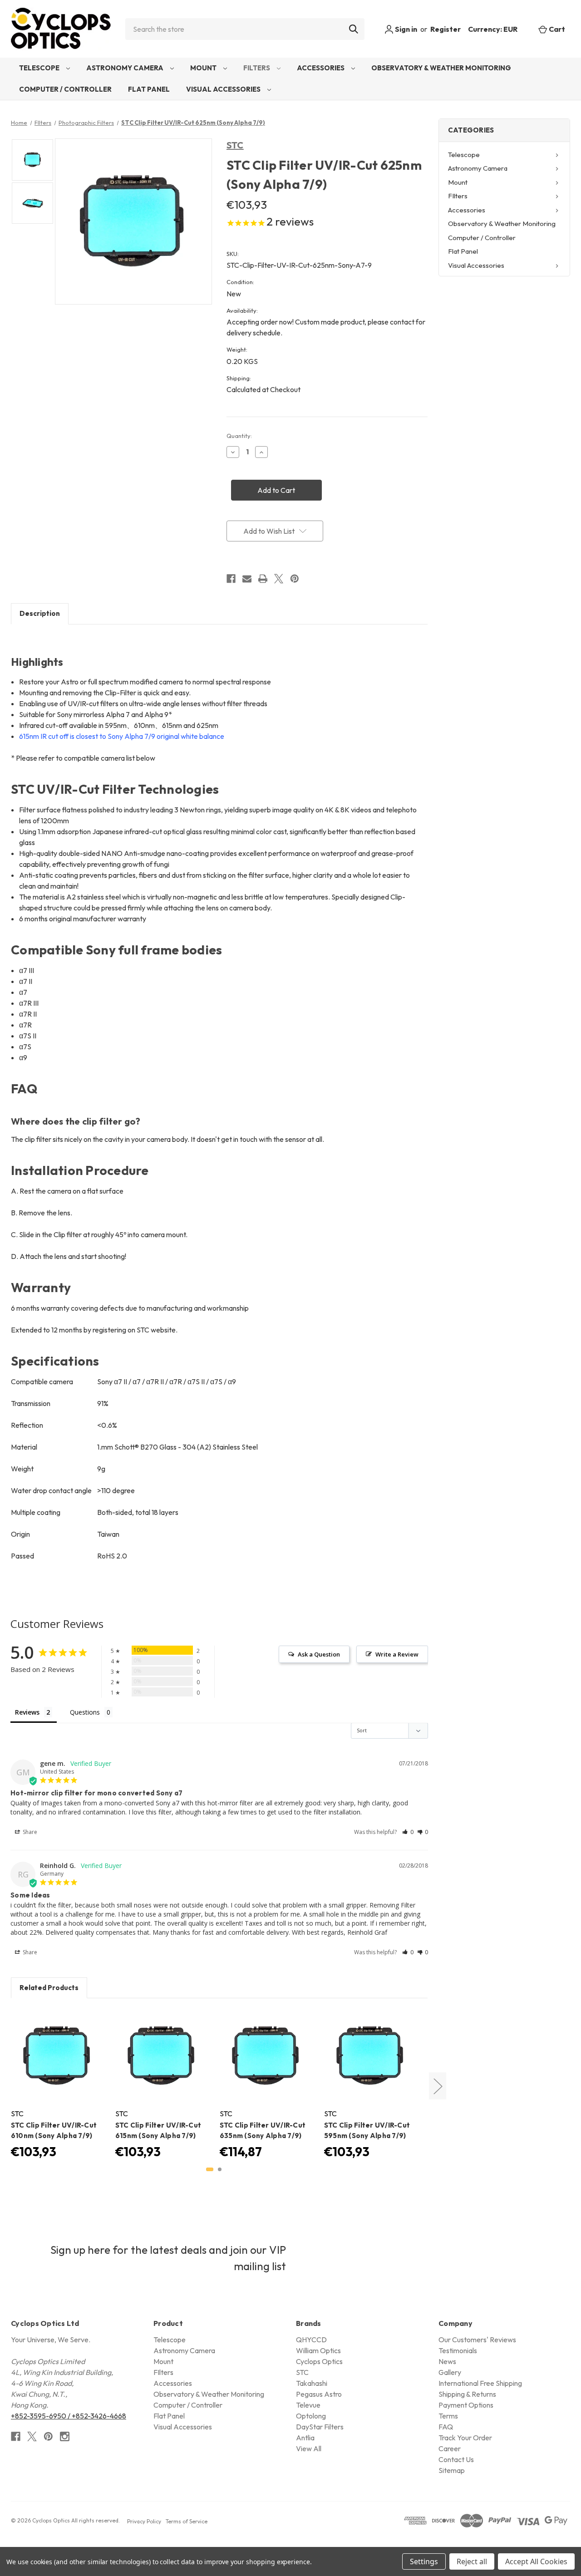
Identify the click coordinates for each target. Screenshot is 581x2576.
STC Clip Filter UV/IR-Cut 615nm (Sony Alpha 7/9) (158, 2130)
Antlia (305, 2438)
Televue (308, 2405)
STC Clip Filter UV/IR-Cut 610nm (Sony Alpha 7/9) (54, 2130)
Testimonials (458, 2350)
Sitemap (452, 2470)
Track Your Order (465, 2438)
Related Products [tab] (49, 1988)
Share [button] (29, 1832)
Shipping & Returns (467, 2394)
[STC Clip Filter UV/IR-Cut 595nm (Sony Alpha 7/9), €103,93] (371, 2056)
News (447, 2361)
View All (309, 2448)
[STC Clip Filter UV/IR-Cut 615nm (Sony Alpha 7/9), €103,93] (162, 2056)
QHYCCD (311, 2340)
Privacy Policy (144, 2521)
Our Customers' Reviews (477, 2340)
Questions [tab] (85, 1712)
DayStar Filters (320, 2427)
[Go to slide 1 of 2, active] (210, 2169)
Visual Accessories (224, 89)
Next (438, 2086)
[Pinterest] (295, 579)
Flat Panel (149, 89)
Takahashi (312, 2383)
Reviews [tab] (27, 1712)
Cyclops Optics (319, 2361)
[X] (279, 579)
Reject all (472, 2561)
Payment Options (466, 2405)
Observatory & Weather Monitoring (441, 68)
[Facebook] (231, 579)
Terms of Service (187, 2521)
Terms (448, 2416)
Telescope (40, 68)
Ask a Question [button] (319, 1654)
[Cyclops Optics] (61, 29)
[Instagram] (65, 2436)
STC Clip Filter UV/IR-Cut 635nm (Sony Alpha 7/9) (263, 2130)
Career (450, 2448)
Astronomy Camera (126, 68)
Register (446, 29)
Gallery (450, 2372)
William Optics (318, 2350)
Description (40, 613)
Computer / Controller (65, 89)
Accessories (321, 68)
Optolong (311, 2416)
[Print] (263, 579)
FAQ (446, 2427)
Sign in (405, 29)
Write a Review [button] (397, 1654)
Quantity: (239, 436)
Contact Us (456, 2459)
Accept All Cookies (536, 2561)
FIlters (257, 68)
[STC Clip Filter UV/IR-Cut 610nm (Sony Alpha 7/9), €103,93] (58, 2056)
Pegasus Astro (319, 2394)
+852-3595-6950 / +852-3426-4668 (69, 2416)
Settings (424, 2561)
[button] (408, 1832)
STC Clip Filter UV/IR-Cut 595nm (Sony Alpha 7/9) (367, 2130)
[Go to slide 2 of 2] (220, 2169)
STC (235, 145)
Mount (204, 68)
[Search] (354, 29)
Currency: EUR (493, 29)
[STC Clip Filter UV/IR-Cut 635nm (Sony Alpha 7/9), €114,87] (266, 2056)
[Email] (247, 579)
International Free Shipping (480, 2383)
